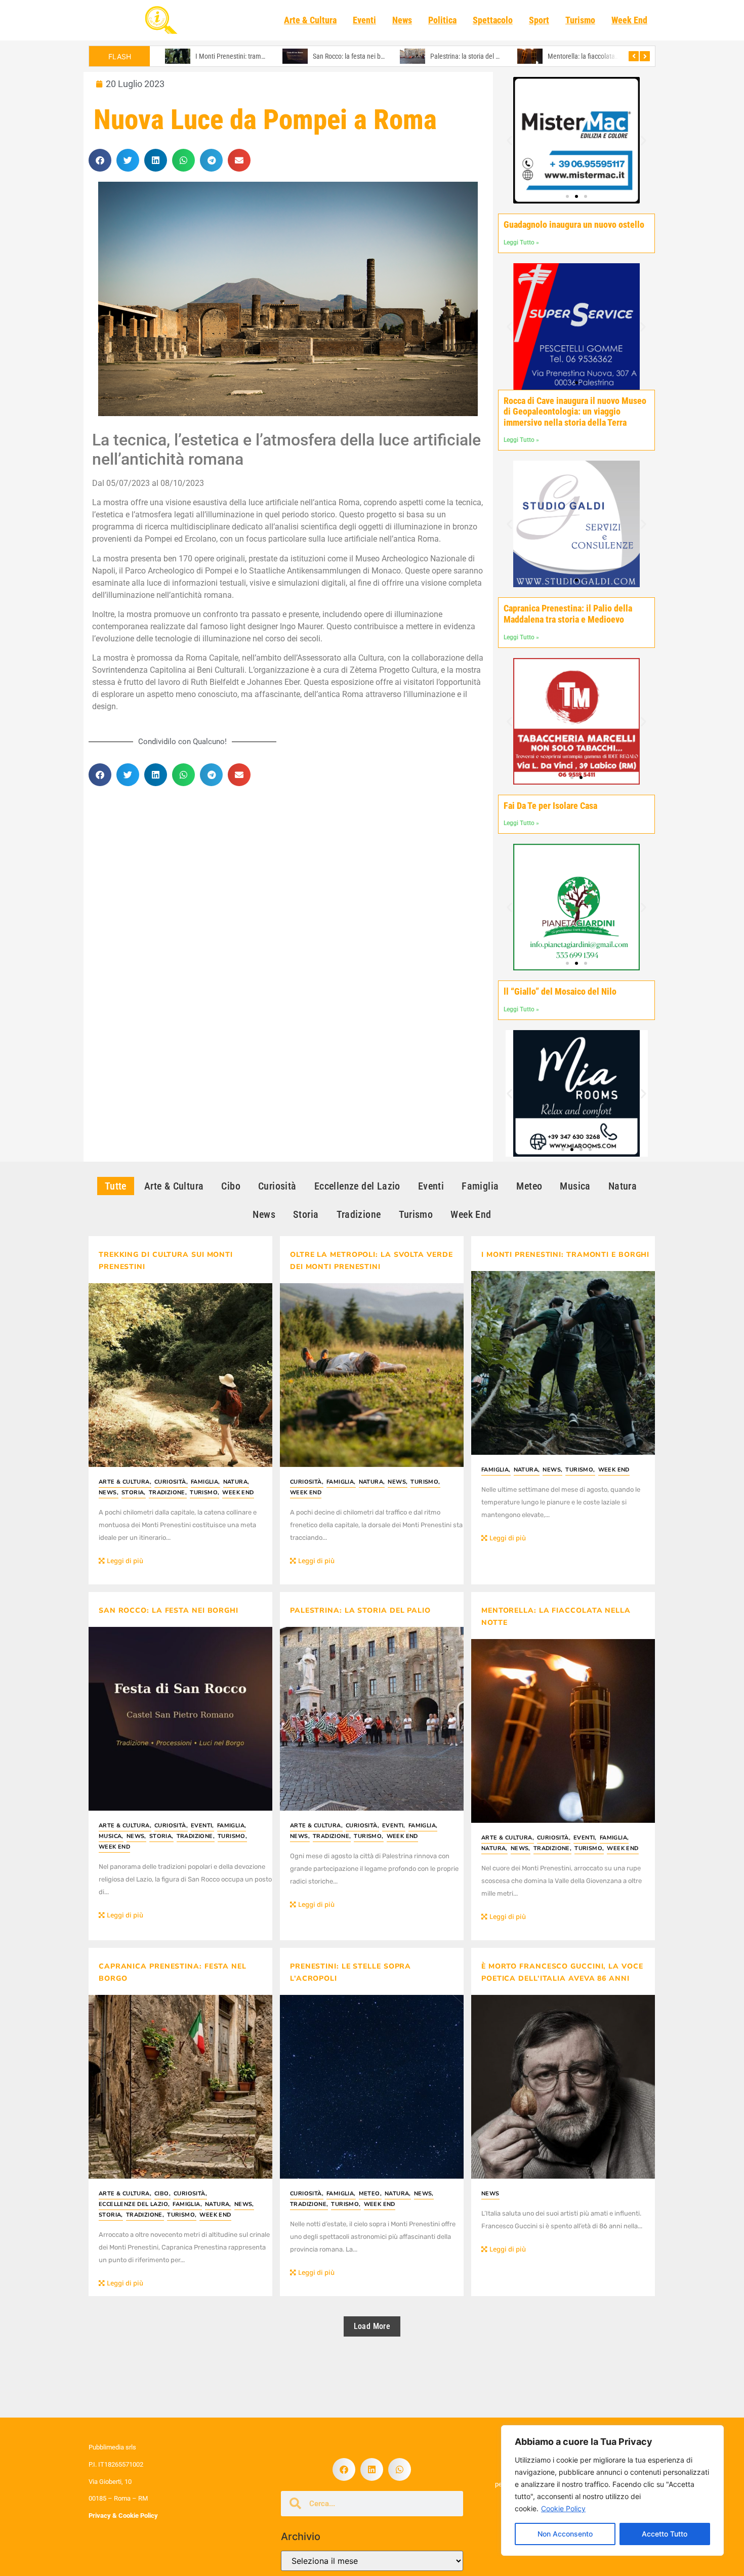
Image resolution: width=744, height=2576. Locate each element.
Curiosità (171, 1482)
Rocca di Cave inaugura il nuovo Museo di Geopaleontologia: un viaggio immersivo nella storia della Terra (575, 412)
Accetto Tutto (665, 2534)
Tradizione (168, 1493)
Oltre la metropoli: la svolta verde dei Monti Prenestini (371, 1261)
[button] (100, 160)
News (402, 20)
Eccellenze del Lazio (134, 2204)
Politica (442, 20)
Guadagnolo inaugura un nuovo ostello (574, 224)
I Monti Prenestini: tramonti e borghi (565, 1255)
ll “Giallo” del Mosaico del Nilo (560, 991)
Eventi (364, 20)
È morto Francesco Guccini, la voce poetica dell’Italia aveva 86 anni (562, 1972)
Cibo (162, 2194)
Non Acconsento (565, 2534)
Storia (134, 1493)
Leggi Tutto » (521, 242)
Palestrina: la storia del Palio (353, 56)
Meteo (370, 2194)
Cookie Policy (563, 2508)
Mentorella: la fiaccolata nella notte (480, 56)
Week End (629, 20)
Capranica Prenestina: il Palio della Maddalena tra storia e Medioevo (568, 614)
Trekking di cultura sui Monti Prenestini (166, 1261)
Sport (539, 20)
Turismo (580, 20)
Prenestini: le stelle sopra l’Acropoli (350, 1972)
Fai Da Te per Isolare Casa (550, 806)
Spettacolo (493, 20)
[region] (612, 2490)
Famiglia (205, 1482)
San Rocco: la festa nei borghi (236, 56)
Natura (236, 1482)
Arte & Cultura (310, 20)
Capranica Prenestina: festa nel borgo (600, 56)
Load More (372, 2326)
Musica (111, 1836)
